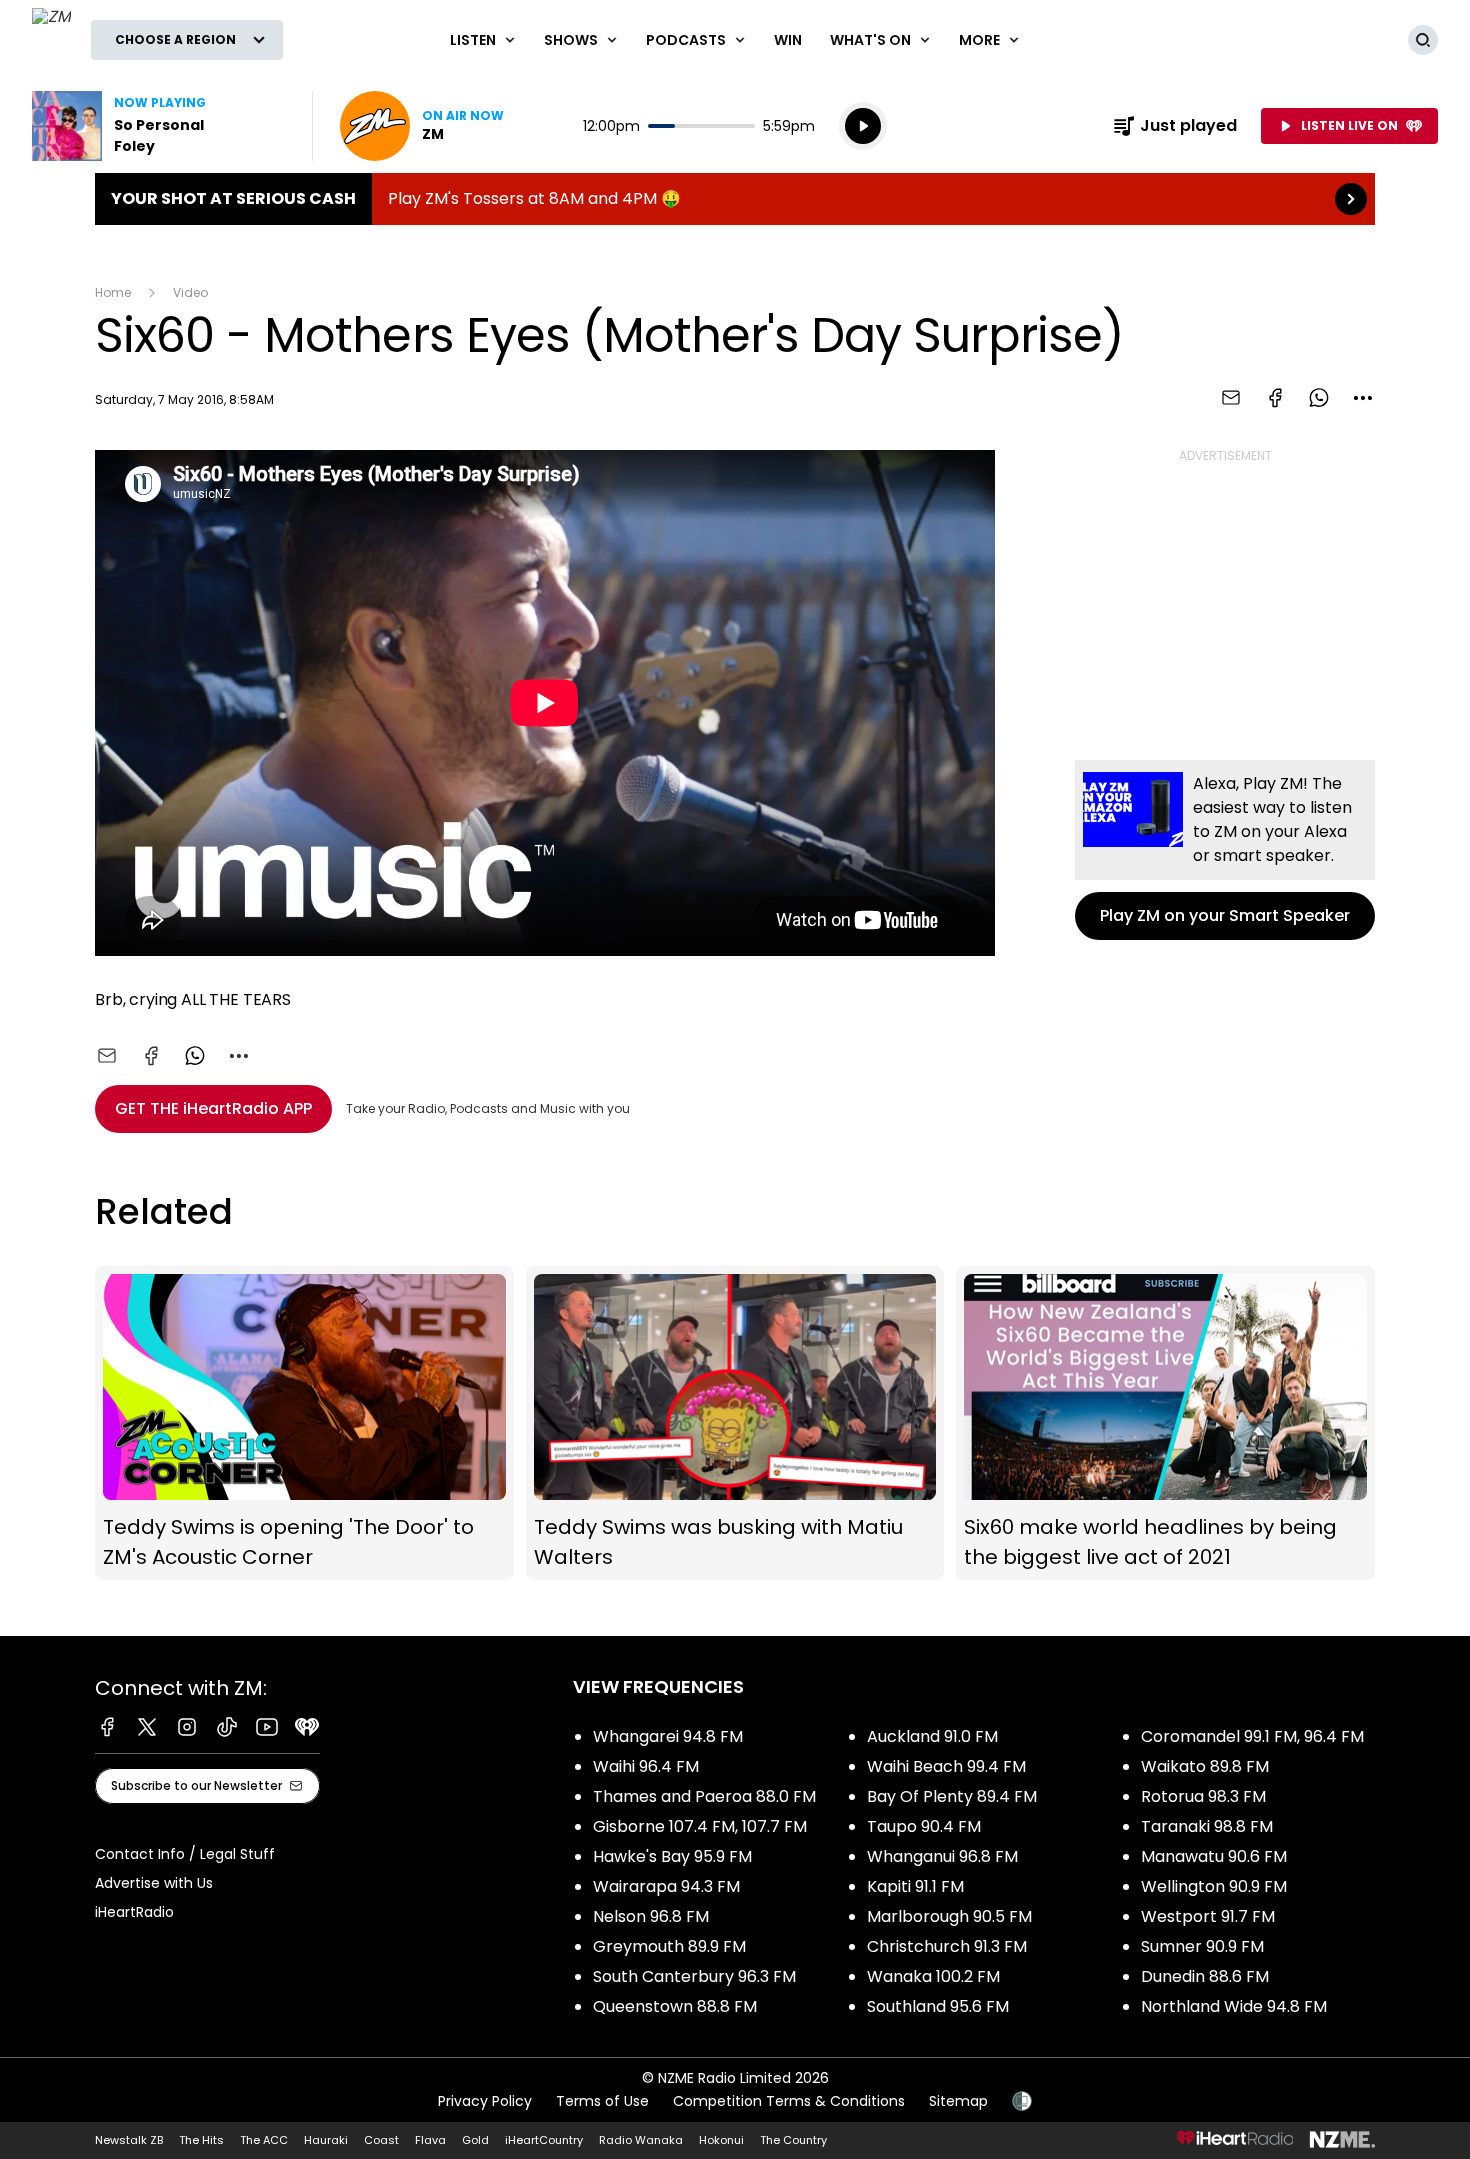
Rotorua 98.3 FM (1203, 1796)
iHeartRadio (134, 1912)
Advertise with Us (154, 1883)
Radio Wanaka (641, 2140)
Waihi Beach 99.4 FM (946, 1766)
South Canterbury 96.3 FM (694, 1976)
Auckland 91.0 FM (932, 1736)
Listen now (422, 126)
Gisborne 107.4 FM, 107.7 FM (700, 1826)
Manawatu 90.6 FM (1214, 1856)
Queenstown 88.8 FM (675, 2006)
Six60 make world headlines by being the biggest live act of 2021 (1165, 1423)
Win (788, 40)
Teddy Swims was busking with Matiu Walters (735, 1423)
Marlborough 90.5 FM (949, 1916)
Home (113, 292)
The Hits (201, 2140)
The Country (793, 2140)
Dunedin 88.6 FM (1205, 1976)
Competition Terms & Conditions (789, 2101)
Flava (430, 2140)
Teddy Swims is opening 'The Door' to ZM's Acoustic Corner (304, 1423)
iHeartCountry (544, 2140)
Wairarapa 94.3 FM (666, 1886)
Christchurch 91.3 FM (947, 1946)
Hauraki (326, 2140)
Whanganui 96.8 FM (942, 1856)
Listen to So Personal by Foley (160, 126)
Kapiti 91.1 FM (915, 1886)
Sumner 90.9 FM (1202, 1946)
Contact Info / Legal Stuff (185, 1854)
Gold (475, 2140)
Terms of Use (602, 2101)
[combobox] (1363, 398)
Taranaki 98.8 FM (1207, 1826)
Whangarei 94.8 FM (668, 1736)
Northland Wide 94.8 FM (1234, 2006)
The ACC (264, 2140)
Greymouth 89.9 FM (669, 1946)
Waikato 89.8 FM (1205, 1766)
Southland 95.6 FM (938, 2006)
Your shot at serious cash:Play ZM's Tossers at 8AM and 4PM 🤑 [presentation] (735, 199)
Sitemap (958, 2101)
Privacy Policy (485, 2101)
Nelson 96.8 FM (651, 1916)
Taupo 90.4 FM (924, 1826)
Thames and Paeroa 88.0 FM (704, 1796)
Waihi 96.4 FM (646, 1766)
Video (190, 292)
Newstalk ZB (129, 2140)
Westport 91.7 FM (1208, 1916)
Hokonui (721, 2140)
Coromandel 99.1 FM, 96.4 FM (1252, 1736)
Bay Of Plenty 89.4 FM (952, 1796)
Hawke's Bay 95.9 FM (672, 1856)
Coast (381, 2140)
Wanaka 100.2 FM (933, 1976)
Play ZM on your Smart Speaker (1225, 850)
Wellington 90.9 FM (1214, 1886)
